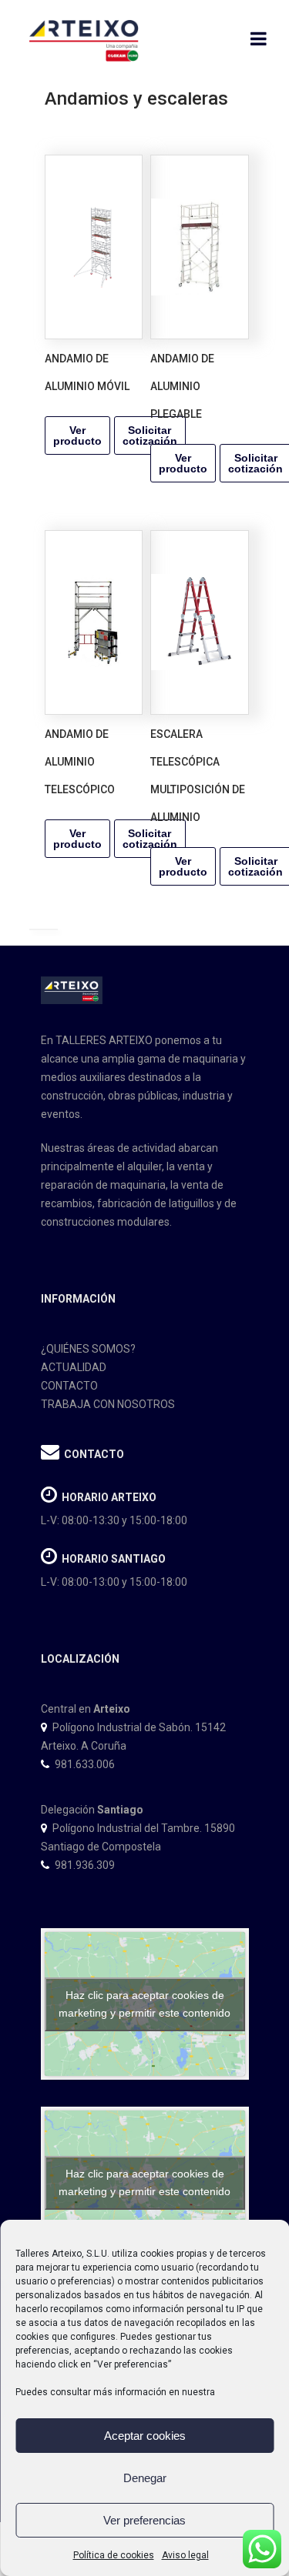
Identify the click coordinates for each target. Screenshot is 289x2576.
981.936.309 (85, 1865)
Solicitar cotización (150, 435)
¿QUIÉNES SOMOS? (88, 1349)
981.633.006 (85, 1764)
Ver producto (77, 435)
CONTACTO (69, 1386)
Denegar (145, 2478)
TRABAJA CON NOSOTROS (108, 1404)
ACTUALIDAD (74, 1367)
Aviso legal (185, 2555)
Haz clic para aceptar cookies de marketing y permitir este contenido (144, 2004)
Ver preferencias (144, 2520)
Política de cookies (114, 2555)
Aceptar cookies (145, 2436)
